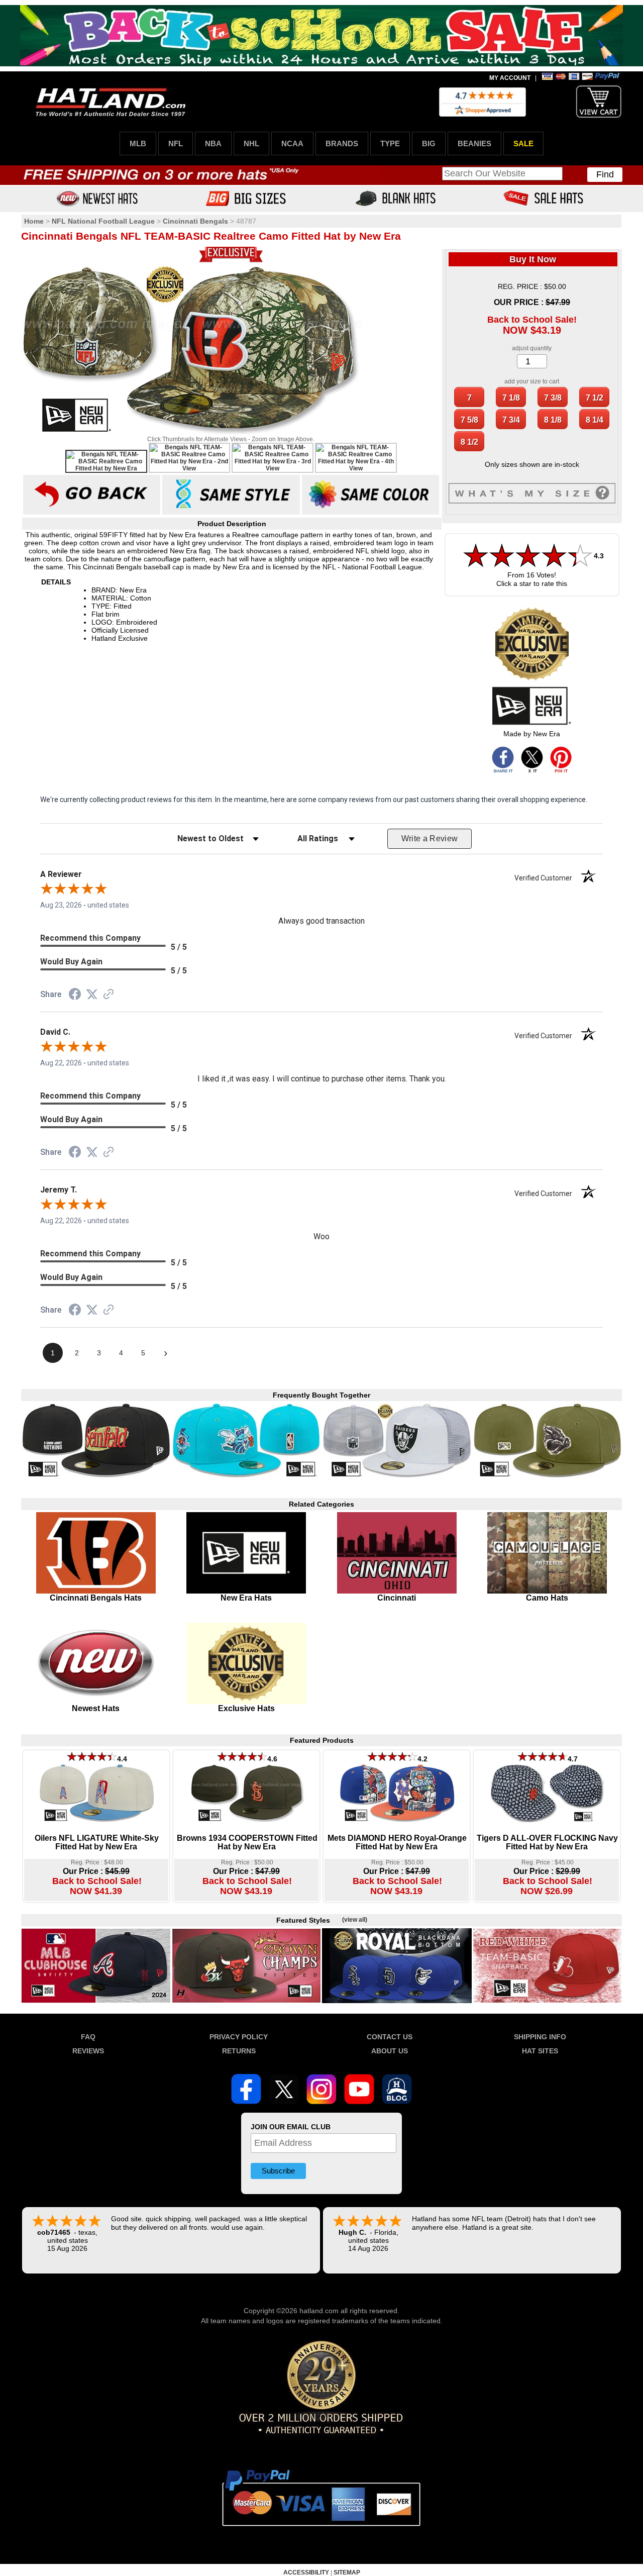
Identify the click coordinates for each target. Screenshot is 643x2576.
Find (605, 174)
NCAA (292, 143)
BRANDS (342, 143)
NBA (213, 143)
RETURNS (239, 2051)
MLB (138, 143)
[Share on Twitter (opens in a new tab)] (92, 995)
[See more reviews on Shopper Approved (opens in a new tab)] (109, 995)
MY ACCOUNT (510, 78)
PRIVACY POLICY (239, 2037)
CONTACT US (390, 2037)
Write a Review (430, 838)
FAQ (88, 2037)
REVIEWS (88, 2051)
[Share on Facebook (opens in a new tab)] (75, 996)
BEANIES (474, 143)
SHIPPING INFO (540, 2037)
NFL (176, 143)
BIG (429, 143)
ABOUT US (390, 2051)
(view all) (355, 1920)
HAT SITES (540, 2051)
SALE (523, 143)
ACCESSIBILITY (306, 2572)
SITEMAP (347, 2572)
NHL (251, 143)
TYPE (390, 143)
